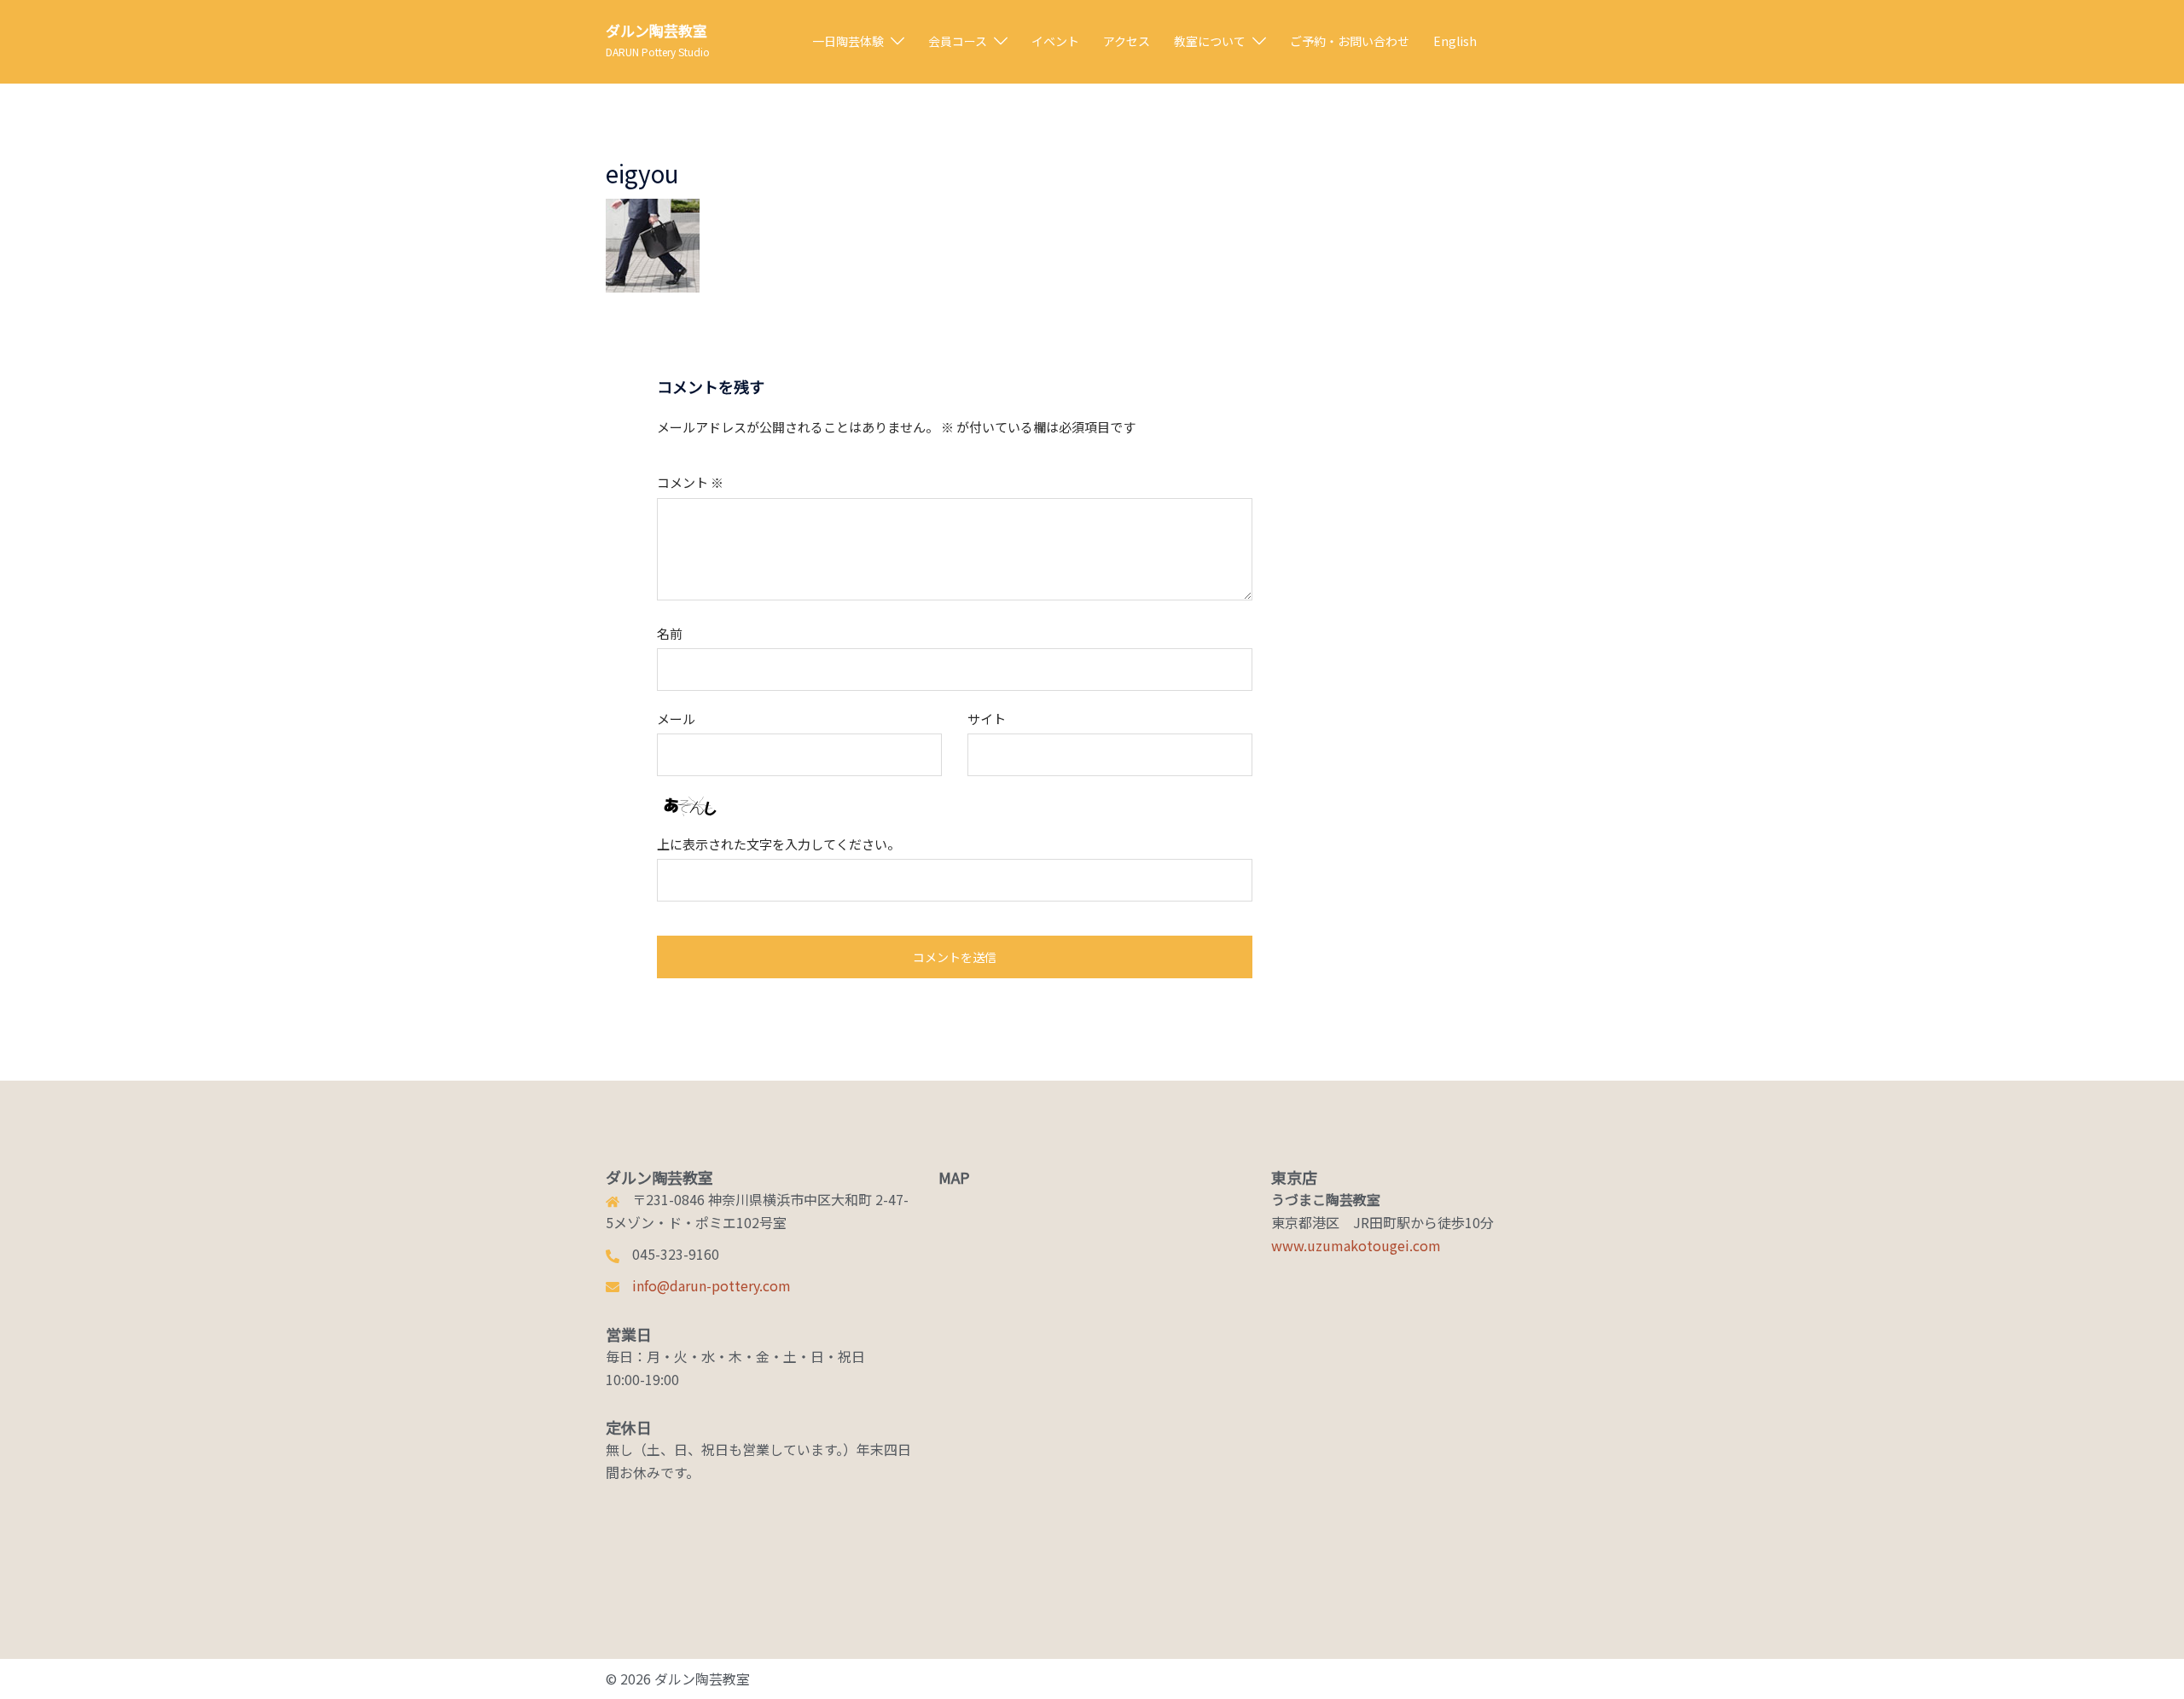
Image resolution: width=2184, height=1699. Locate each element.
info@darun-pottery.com (712, 1285)
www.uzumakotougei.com (1356, 1245)
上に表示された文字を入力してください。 (778, 844)
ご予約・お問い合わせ (1350, 41)
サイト (987, 719)
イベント (1055, 41)
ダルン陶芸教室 (656, 30)
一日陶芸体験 (848, 41)
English (1455, 41)
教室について (1210, 41)
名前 (670, 633)
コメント (690, 482)
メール (676, 719)
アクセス (1127, 41)
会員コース (958, 41)
